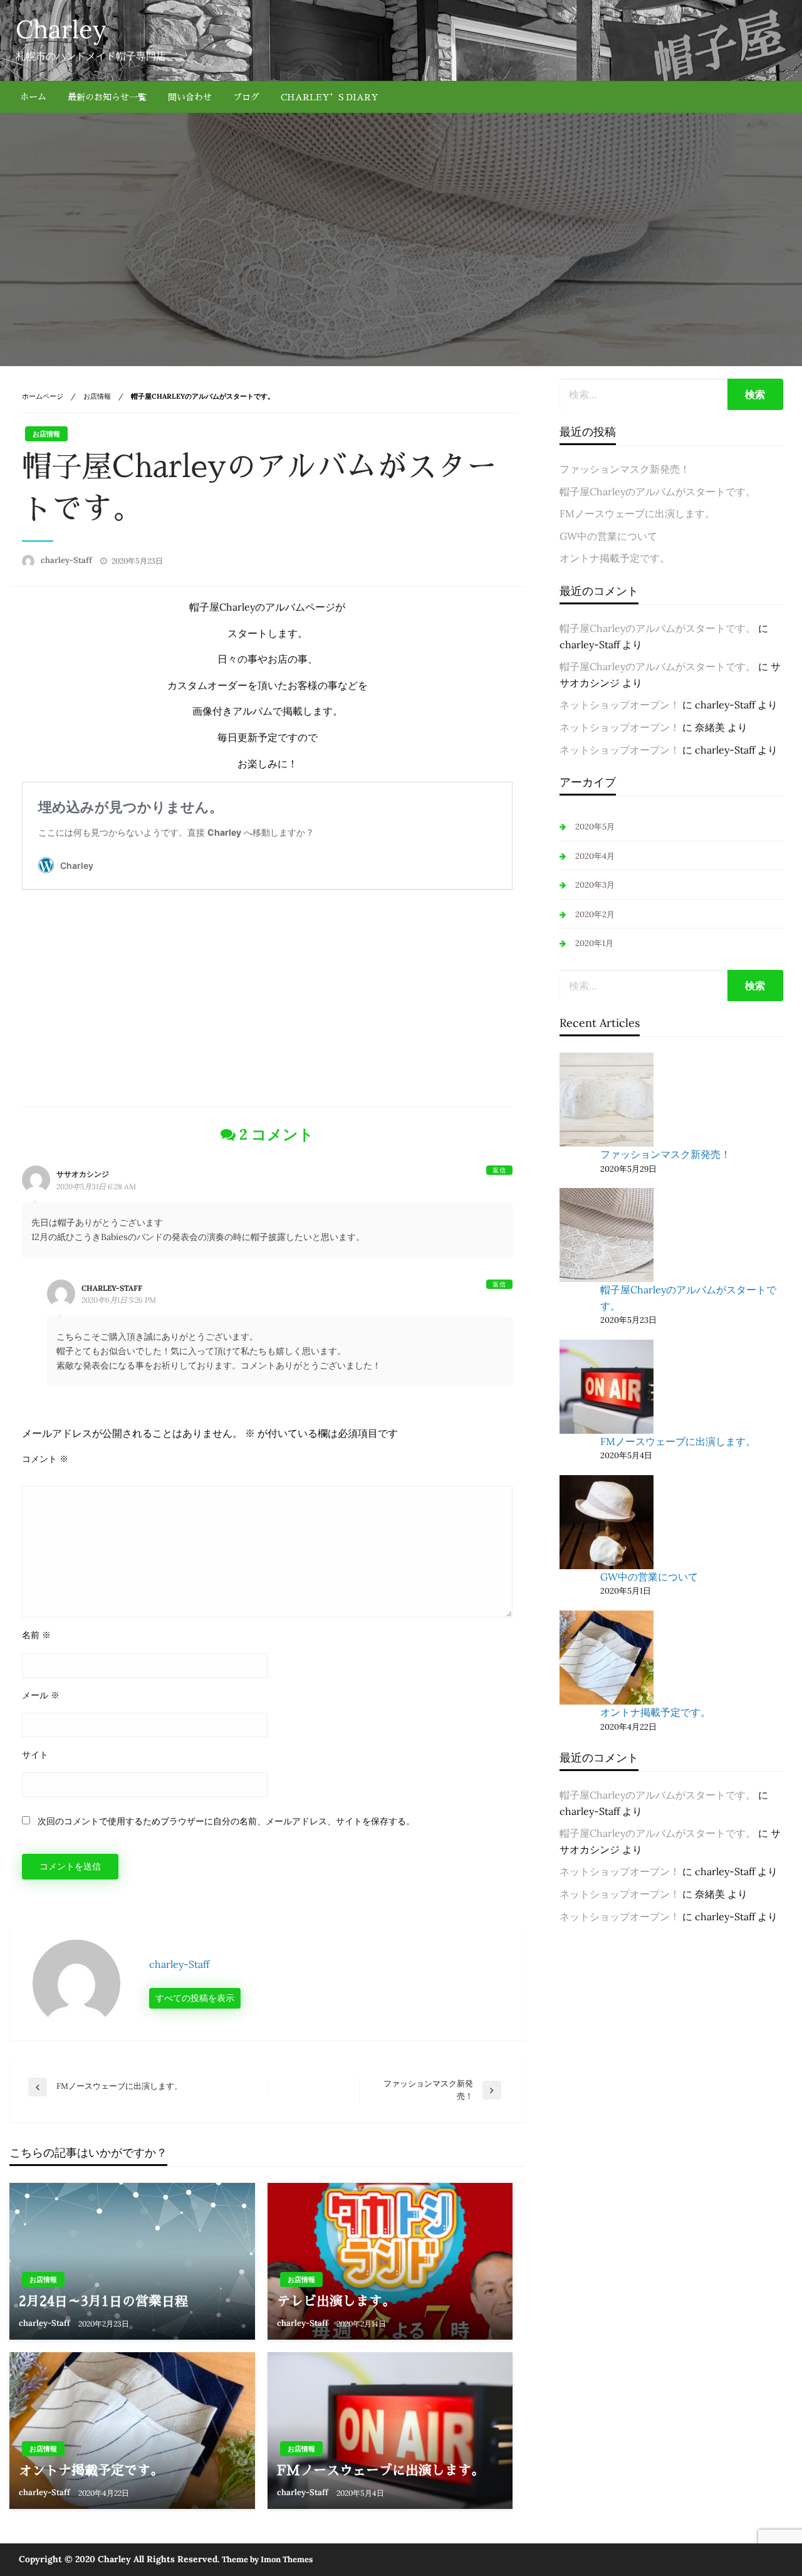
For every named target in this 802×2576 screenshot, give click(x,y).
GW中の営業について (608, 536)
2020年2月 (595, 914)
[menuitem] (33, 97)
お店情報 (97, 396)
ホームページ (43, 396)
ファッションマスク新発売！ (625, 469)
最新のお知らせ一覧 (107, 97)
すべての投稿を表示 (195, 1998)
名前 (36, 1635)
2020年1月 (594, 943)
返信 (499, 1170)
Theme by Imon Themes (267, 2559)
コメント (45, 1459)
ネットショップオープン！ (620, 705)
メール (41, 1695)
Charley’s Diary (330, 97)
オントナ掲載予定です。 (91, 2470)
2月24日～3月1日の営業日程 (103, 2301)
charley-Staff (67, 560)
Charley (61, 29)
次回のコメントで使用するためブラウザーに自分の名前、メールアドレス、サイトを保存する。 (226, 1821)
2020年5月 (595, 827)
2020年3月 (595, 885)
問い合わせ (190, 97)
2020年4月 (595, 856)
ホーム (33, 97)
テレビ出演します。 (336, 2301)
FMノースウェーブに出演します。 (381, 2470)
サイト (35, 1755)
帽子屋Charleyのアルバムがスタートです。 (658, 492)
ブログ (246, 97)
